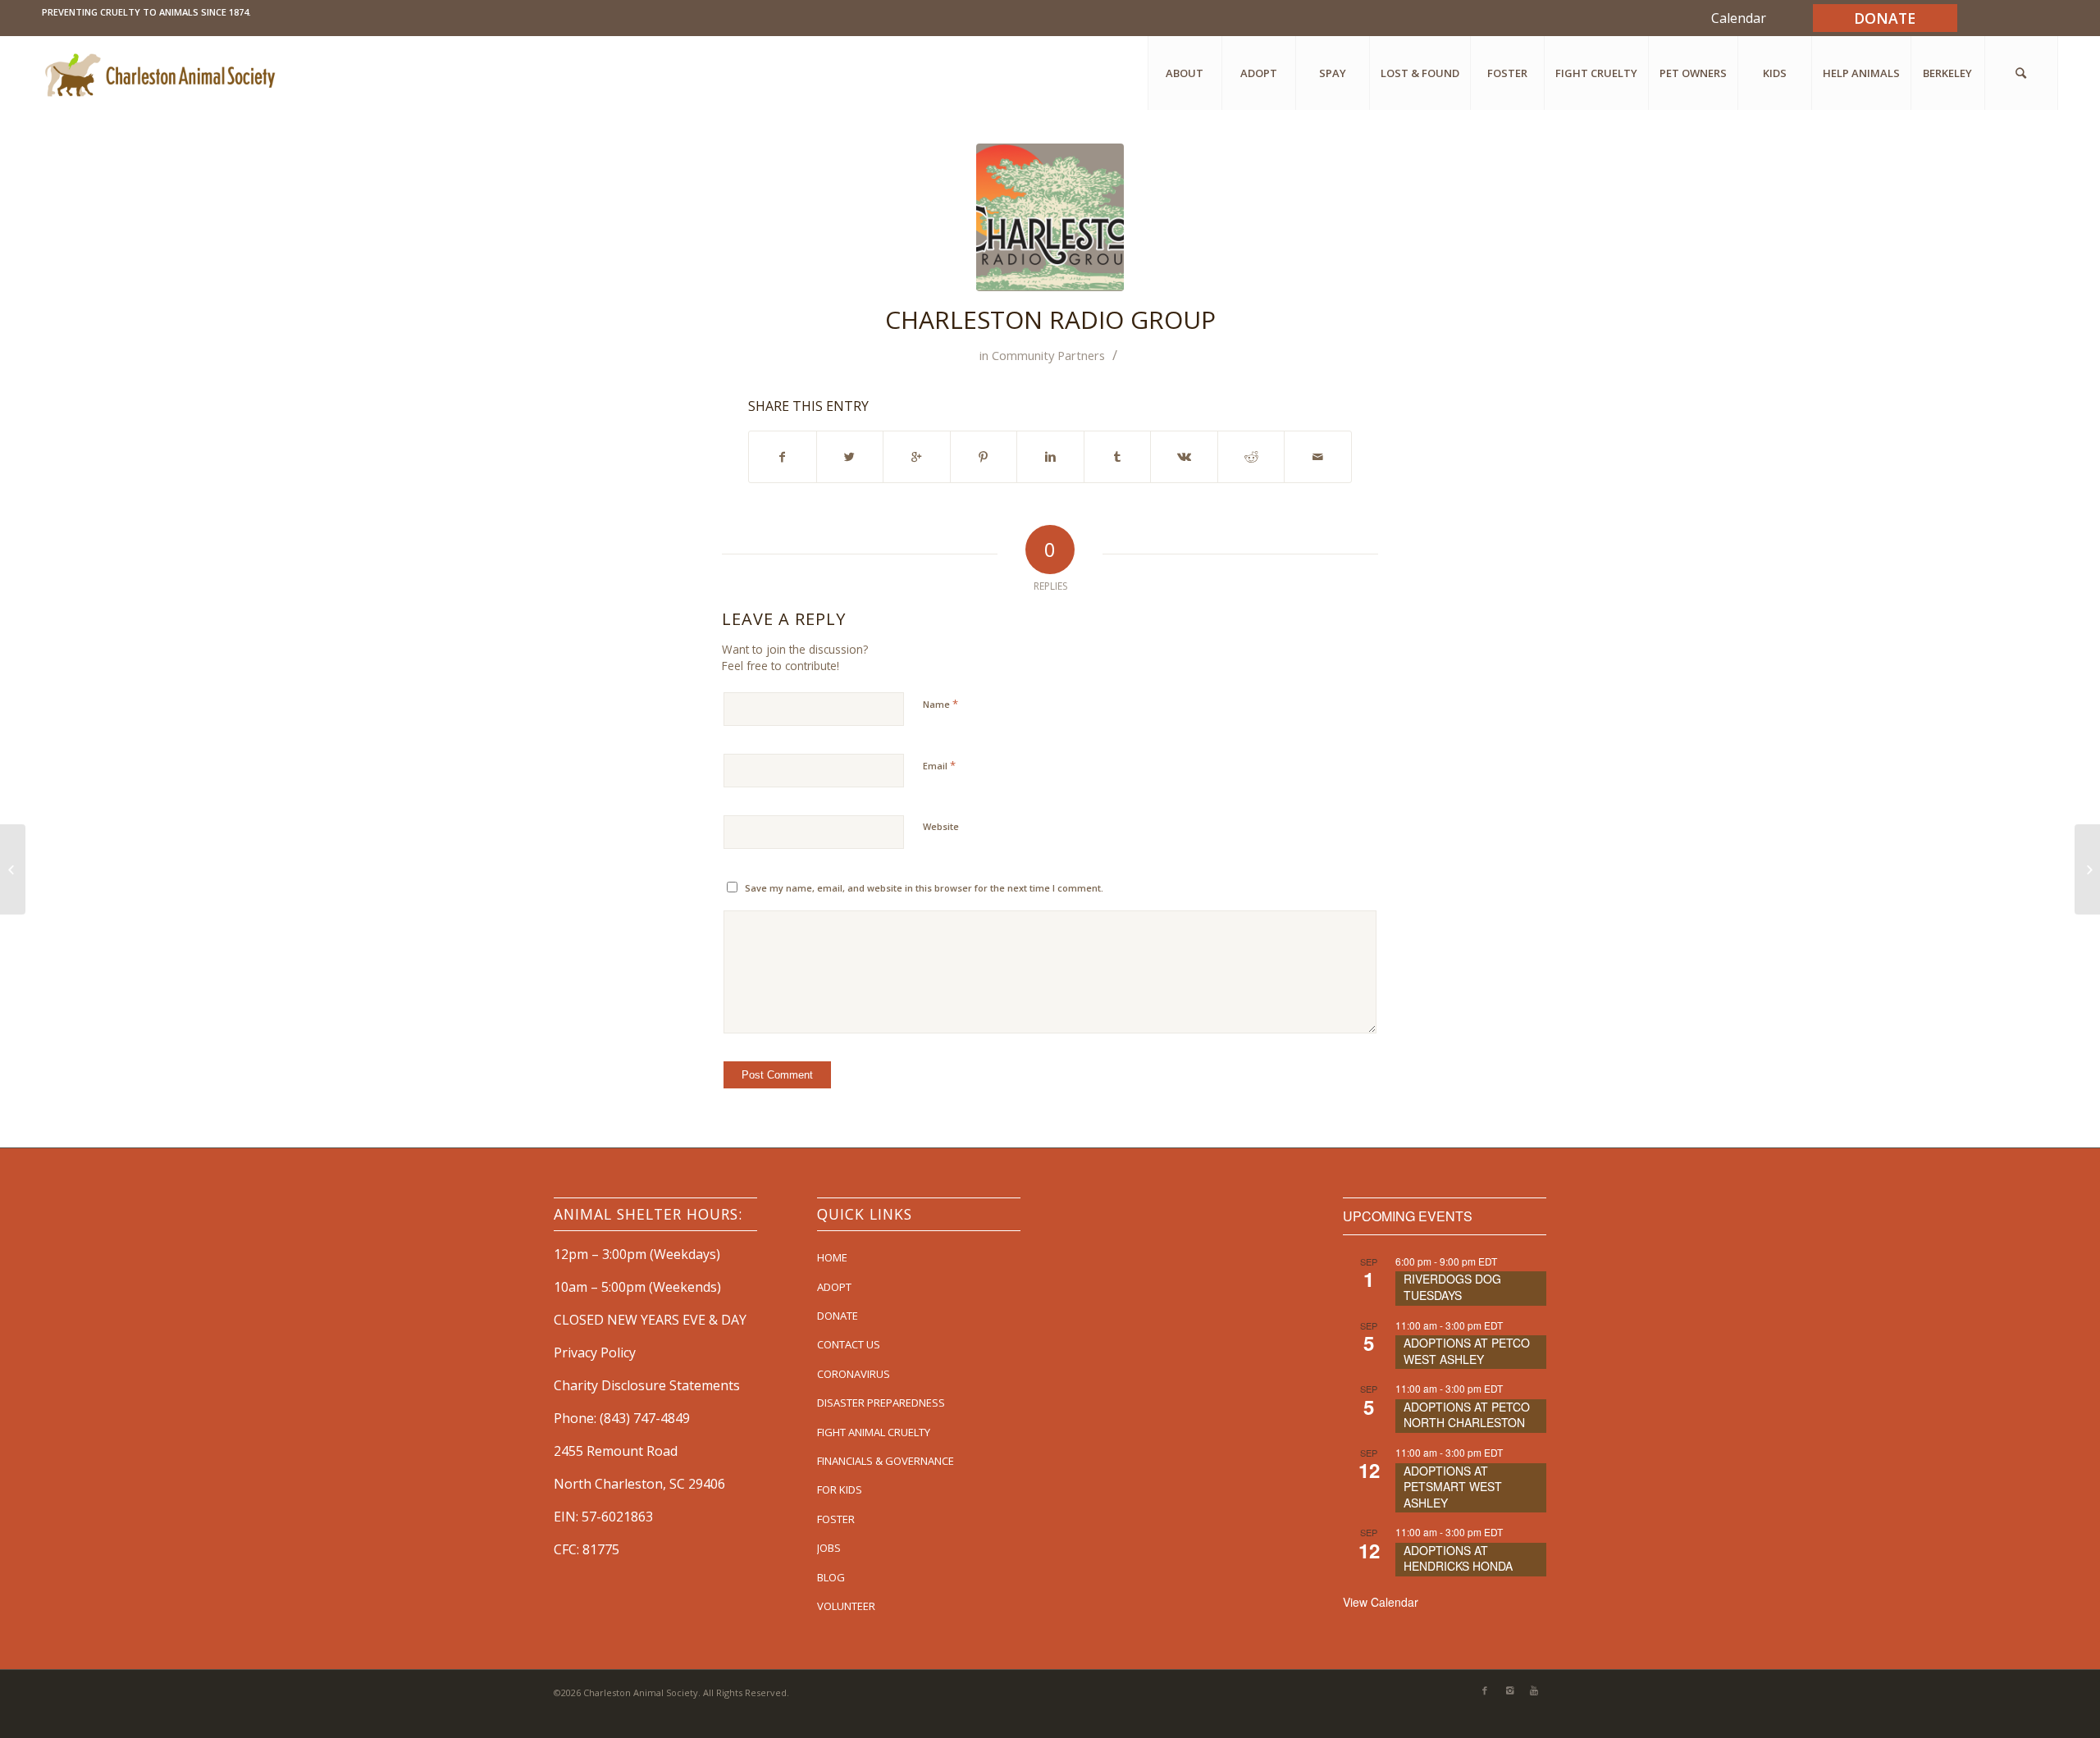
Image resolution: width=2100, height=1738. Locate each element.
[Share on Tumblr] (1118, 457)
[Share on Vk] (1184, 457)
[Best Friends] (13, 869)
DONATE (838, 1316)
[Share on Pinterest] (984, 457)
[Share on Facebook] (783, 457)
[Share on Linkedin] (1050, 457)
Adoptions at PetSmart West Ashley (1453, 1487)
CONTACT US (849, 1344)
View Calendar (1381, 1602)
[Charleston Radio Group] (1050, 217)
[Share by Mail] (1318, 457)
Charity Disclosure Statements (647, 1385)
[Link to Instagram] (1509, 1690)
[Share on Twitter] (850, 457)
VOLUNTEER (846, 1606)
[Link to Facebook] (1485, 1690)
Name (940, 704)
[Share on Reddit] (1251, 457)
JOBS (829, 1548)
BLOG (831, 1577)
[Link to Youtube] (1534, 1690)
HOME (832, 1257)
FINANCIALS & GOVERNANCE (886, 1461)
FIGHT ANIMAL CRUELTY (874, 1432)
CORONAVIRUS (854, 1374)
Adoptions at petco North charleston (1467, 1415)
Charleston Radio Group (1050, 319)
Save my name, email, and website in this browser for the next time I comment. (924, 888)
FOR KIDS (840, 1489)
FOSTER (836, 1519)
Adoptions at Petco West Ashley (1467, 1351)
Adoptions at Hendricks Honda (1458, 1558)
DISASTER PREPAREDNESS (881, 1403)
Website (941, 826)
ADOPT (834, 1287)
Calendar (1739, 18)
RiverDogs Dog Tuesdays (1452, 1287)
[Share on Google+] (917, 457)
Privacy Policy (595, 1353)
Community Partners (1048, 355)
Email (939, 765)
